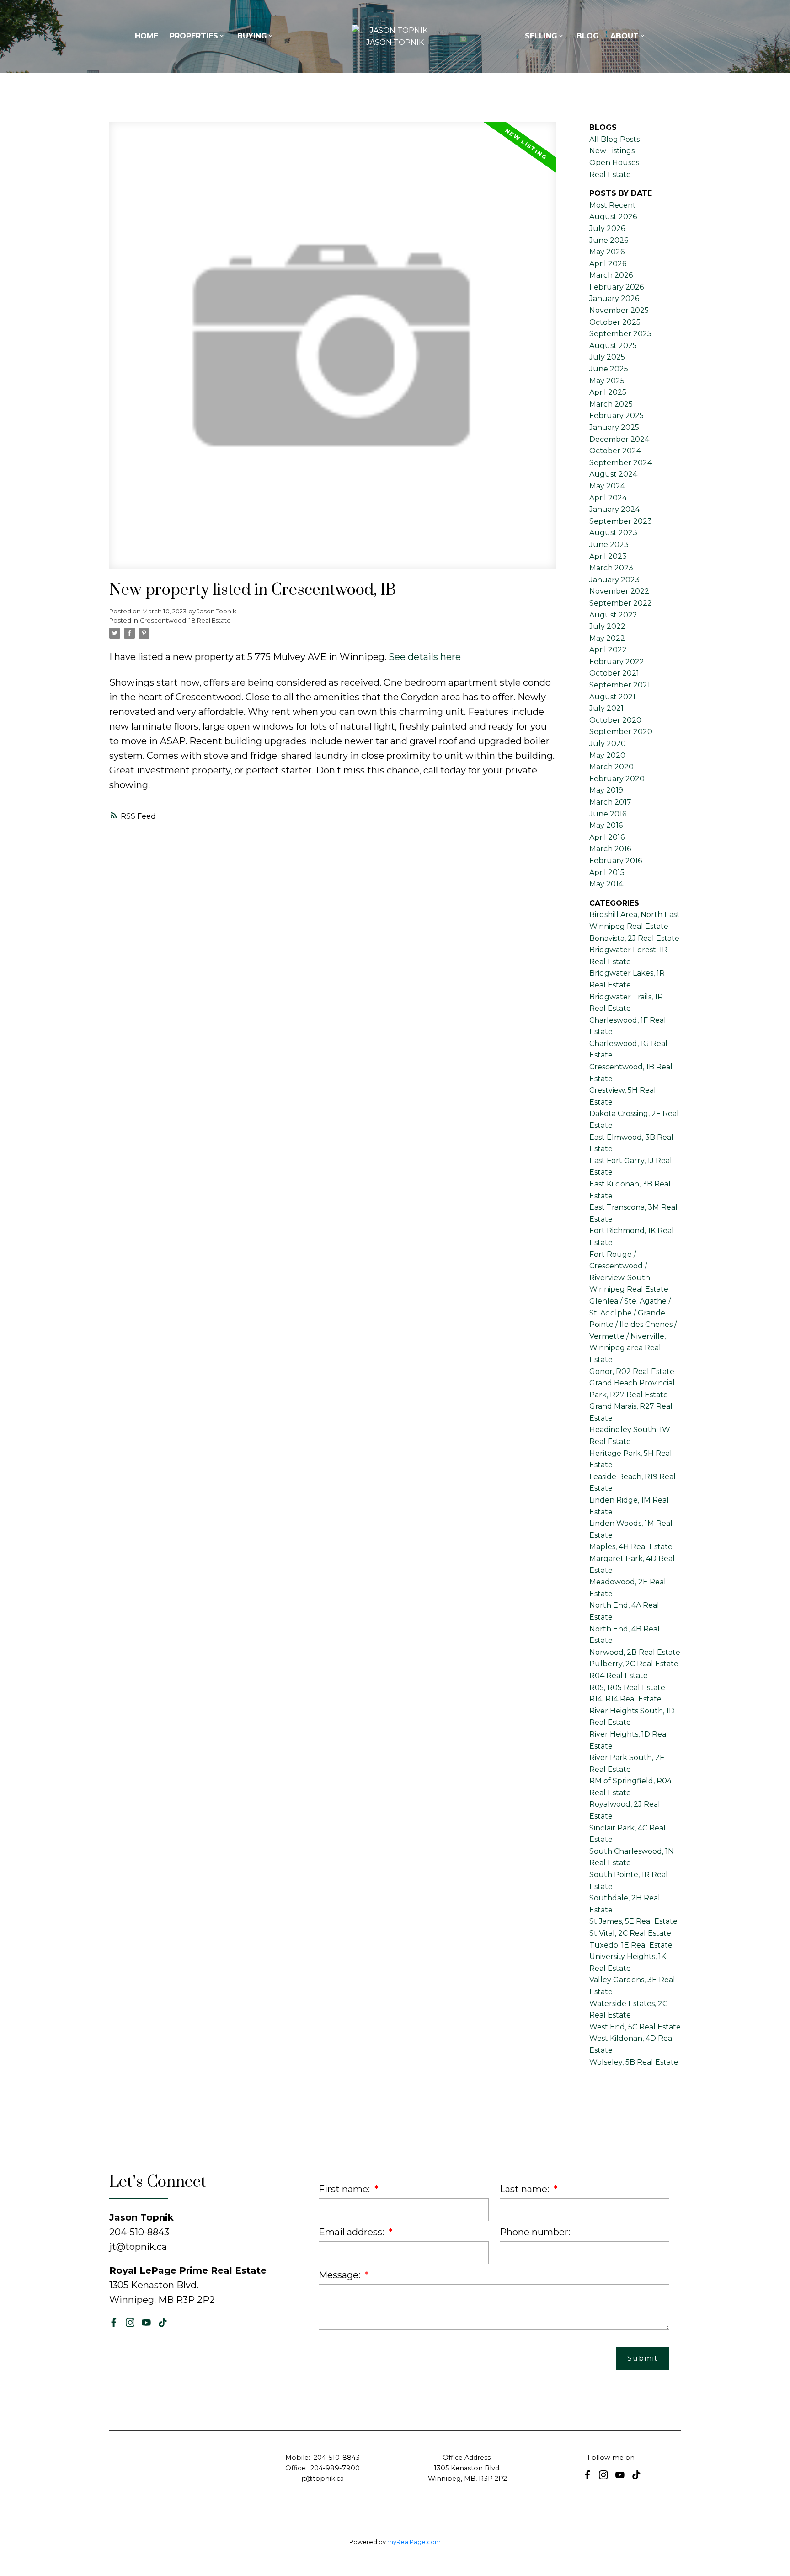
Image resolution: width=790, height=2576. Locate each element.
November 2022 (619, 591)
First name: (345, 2189)
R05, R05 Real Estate (627, 1688)
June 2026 (609, 240)
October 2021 (614, 673)
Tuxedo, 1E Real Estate (631, 1945)
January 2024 (614, 509)
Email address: (352, 2232)
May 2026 (607, 252)
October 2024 (615, 451)
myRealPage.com (414, 2542)
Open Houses (614, 163)
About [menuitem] (625, 36)
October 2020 (615, 720)
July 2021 (606, 708)
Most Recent (613, 205)
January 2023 (614, 580)
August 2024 (613, 474)
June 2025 (609, 369)
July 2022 (607, 626)
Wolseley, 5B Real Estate (634, 2062)
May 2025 (607, 381)
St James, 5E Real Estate (633, 1921)
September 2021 (620, 685)
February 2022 (617, 662)
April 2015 (607, 872)
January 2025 (614, 427)
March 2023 (611, 568)
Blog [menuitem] (588, 36)
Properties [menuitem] (194, 36)
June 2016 (608, 814)
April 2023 (608, 556)
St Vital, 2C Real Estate (630, 1933)
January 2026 (614, 298)
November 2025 (619, 310)
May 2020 (607, 755)
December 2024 (619, 439)
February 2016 (616, 861)
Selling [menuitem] (541, 36)
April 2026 (608, 264)
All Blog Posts (614, 139)
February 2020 (617, 779)
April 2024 (608, 498)
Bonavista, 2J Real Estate (634, 938)
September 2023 (621, 521)
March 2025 (611, 404)
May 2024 (607, 486)
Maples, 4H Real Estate (631, 1547)
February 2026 (617, 287)
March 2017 (610, 802)
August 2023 (613, 533)
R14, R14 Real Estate (625, 1699)
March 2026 (611, 275)
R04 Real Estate (619, 1676)
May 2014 (606, 884)
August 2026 (613, 217)
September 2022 (621, 603)
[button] (114, 2323)
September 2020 (621, 732)
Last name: (526, 2189)
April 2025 (608, 392)
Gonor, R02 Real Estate (632, 1371)
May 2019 (606, 790)
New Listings (612, 151)
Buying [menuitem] (252, 36)
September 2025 (620, 334)
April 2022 (608, 650)
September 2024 (621, 463)
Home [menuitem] (147, 36)
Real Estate (610, 174)
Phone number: (535, 2232)
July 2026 (607, 228)
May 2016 (606, 825)
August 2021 (612, 697)
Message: (341, 2275)
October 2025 (615, 322)
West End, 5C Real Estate (635, 2027)
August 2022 (613, 615)
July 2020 (608, 743)
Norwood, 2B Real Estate (635, 1652)
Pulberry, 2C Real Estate (634, 1664)
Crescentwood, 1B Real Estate (185, 620)
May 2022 (607, 638)
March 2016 (610, 849)
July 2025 (607, 357)
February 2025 (617, 416)
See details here (425, 657)
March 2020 (611, 767)
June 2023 (609, 545)
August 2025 (613, 346)
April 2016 (607, 837)
